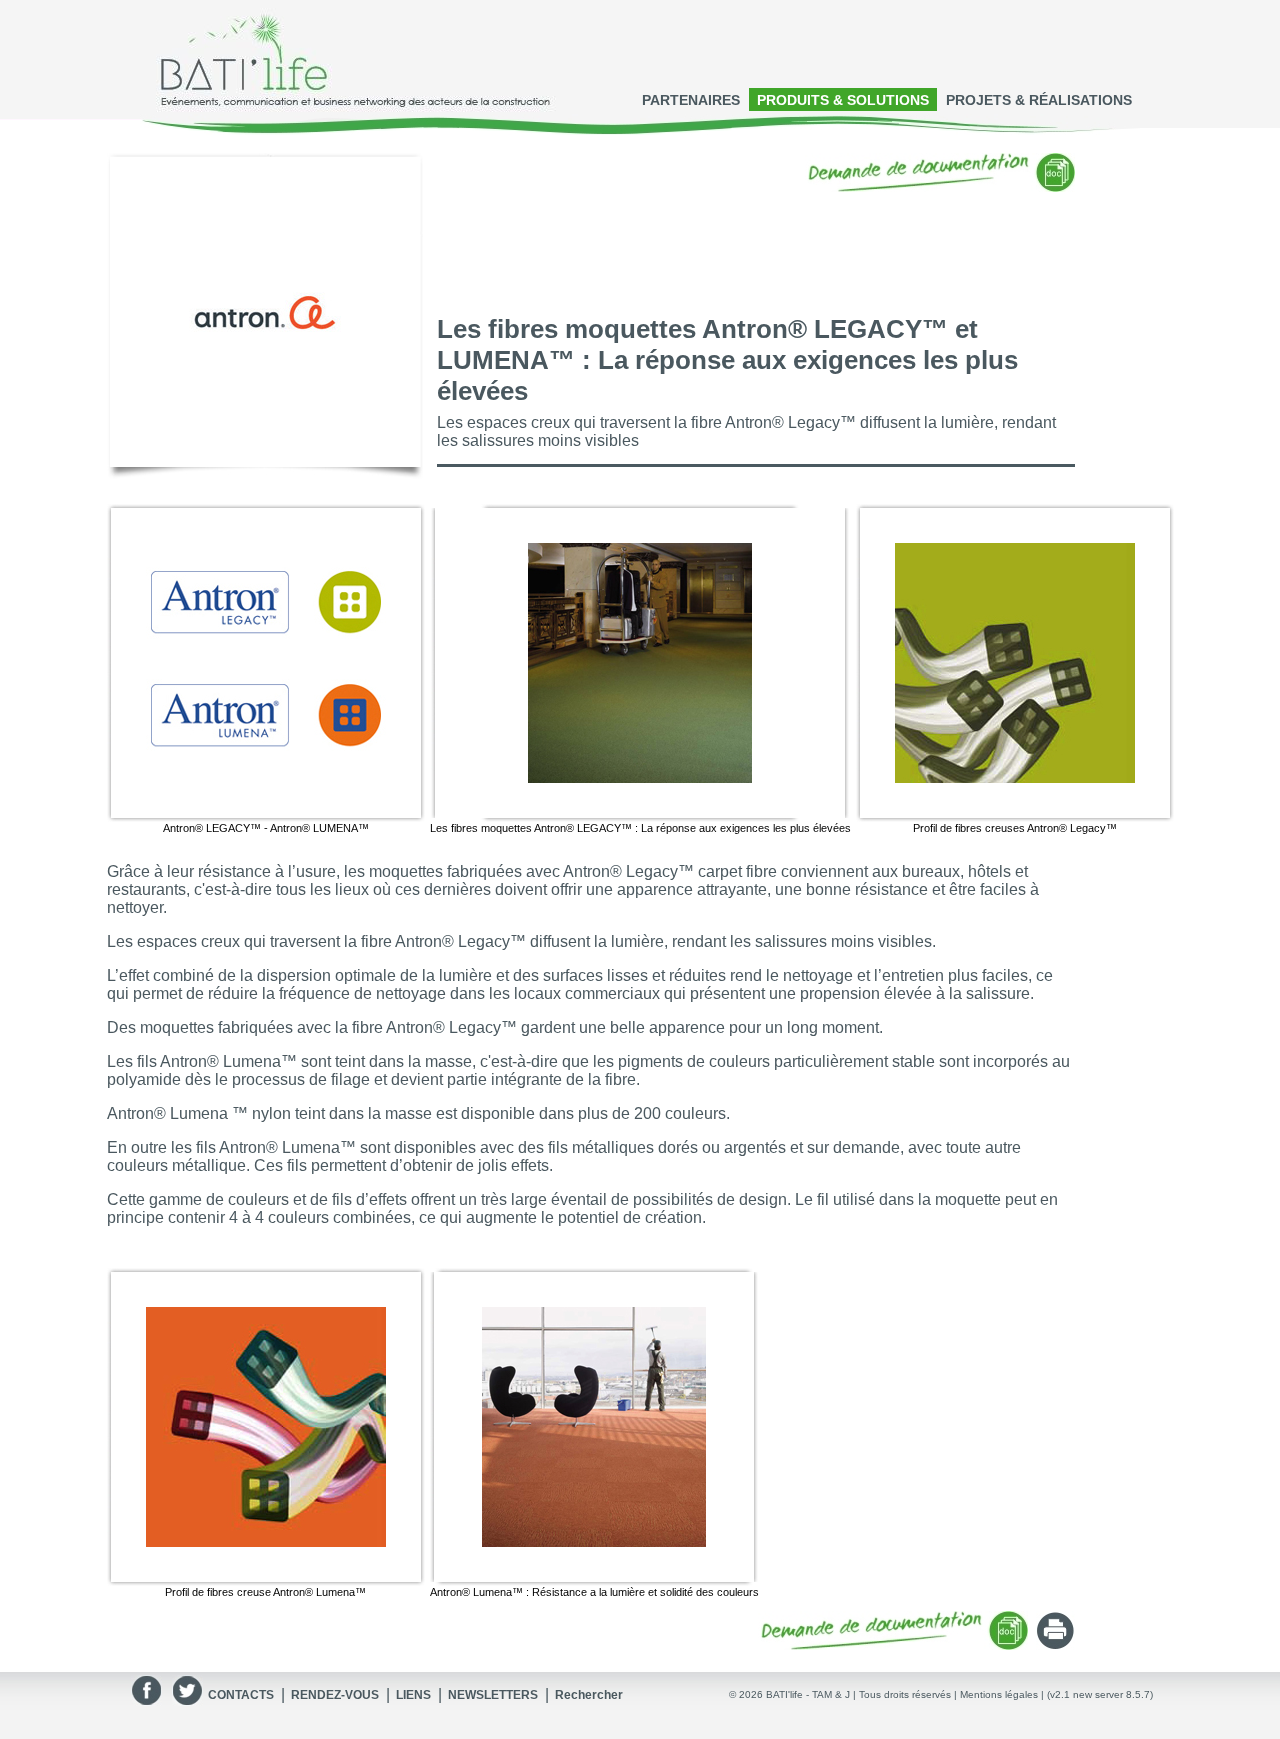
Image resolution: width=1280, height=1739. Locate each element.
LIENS (413, 1695)
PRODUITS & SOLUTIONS (843, 100)
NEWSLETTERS (493, 1695)
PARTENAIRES (691, 100)
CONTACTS (241, 1695)
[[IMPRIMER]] (1055, 1644)
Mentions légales (999, 1694)
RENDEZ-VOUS (335, 1695)
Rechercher (589, 1695)
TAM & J (831, 1694)
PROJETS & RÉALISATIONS (1039, 100)
